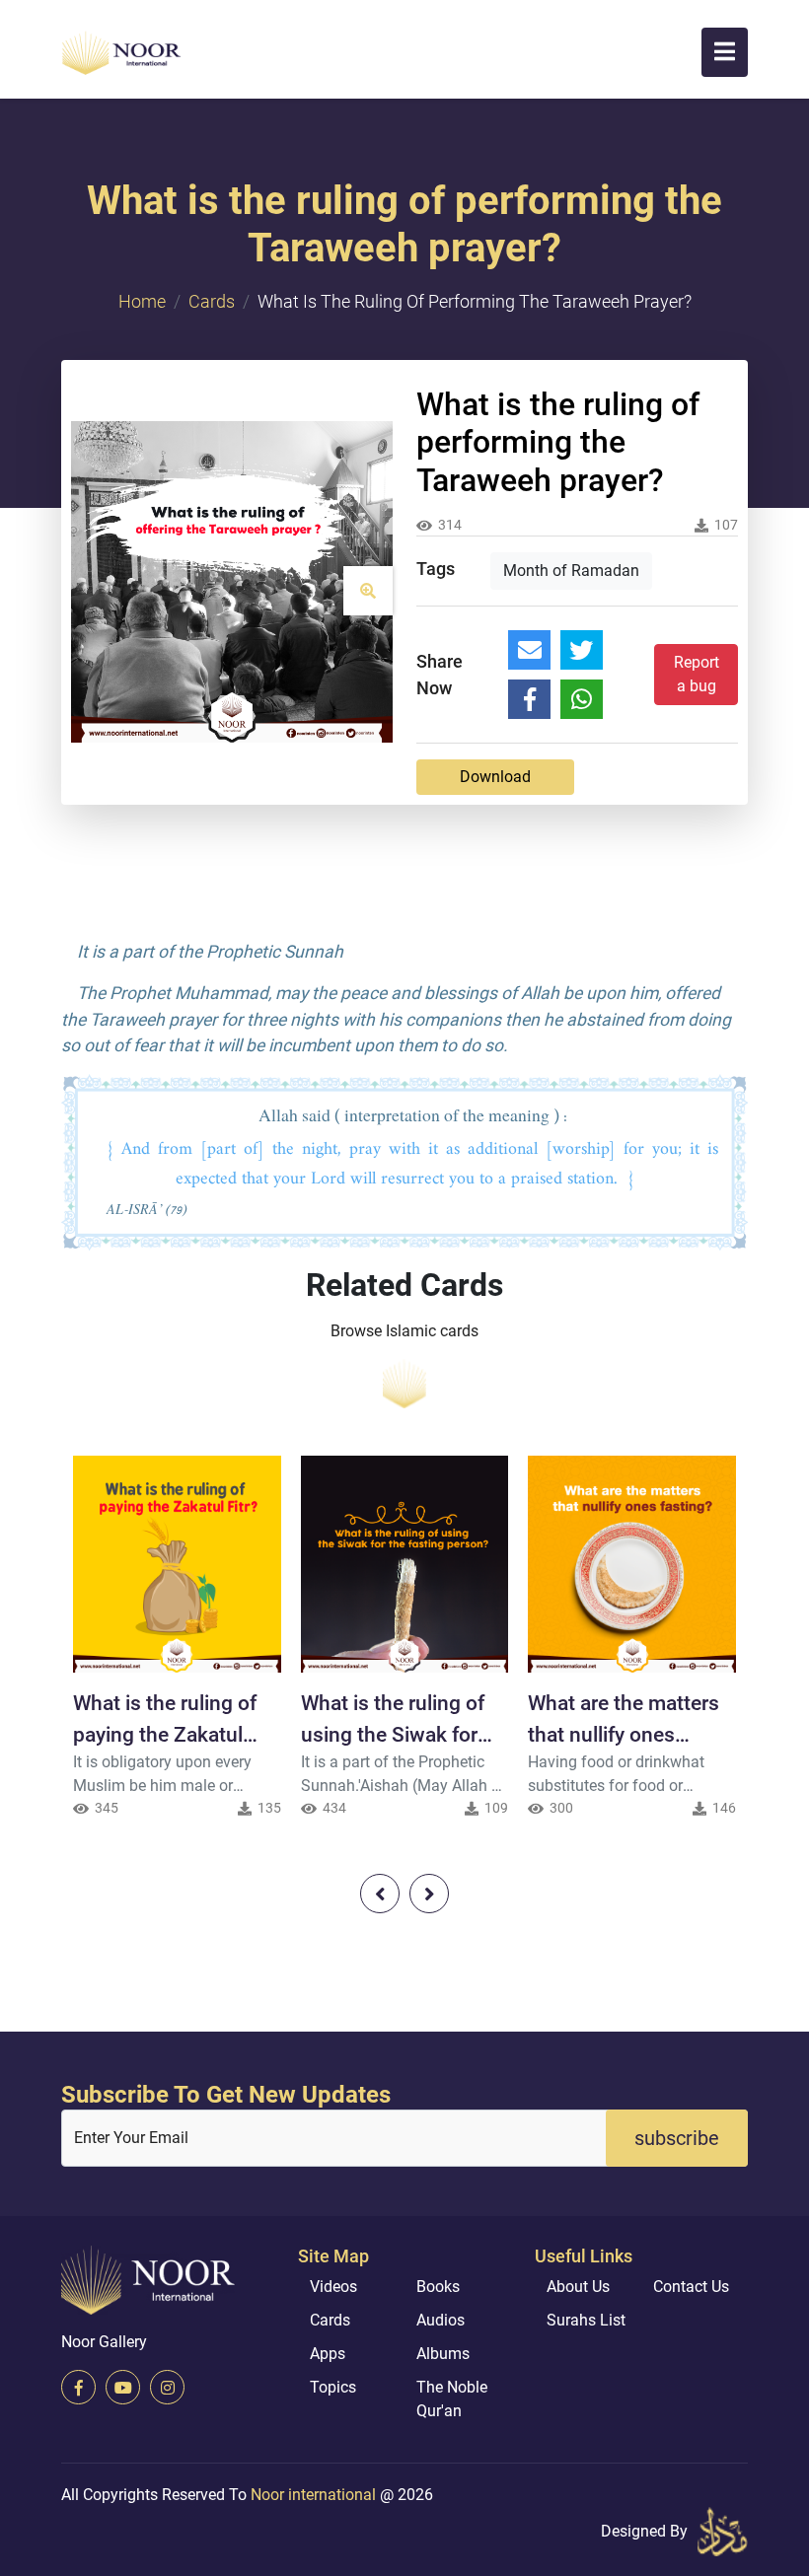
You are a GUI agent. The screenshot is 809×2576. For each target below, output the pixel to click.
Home (142, 301)
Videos (333, 2287)
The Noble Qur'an (452, 2399)
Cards (212, 301)
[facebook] (78, 2387)
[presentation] (380, 1894)
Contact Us (691, 2287)
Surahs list (586, 2320)
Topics (333, 2387)
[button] (725, 52)
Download (495, 777)
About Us (578, 2287)
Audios (441, 2320)
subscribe (677, 2138)
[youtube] (123, 2387)
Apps (328, 2354)
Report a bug (697, 674)
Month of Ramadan (571, 571)
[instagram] (167, 2387)
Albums (443, 2354)
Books (438, 2287)
